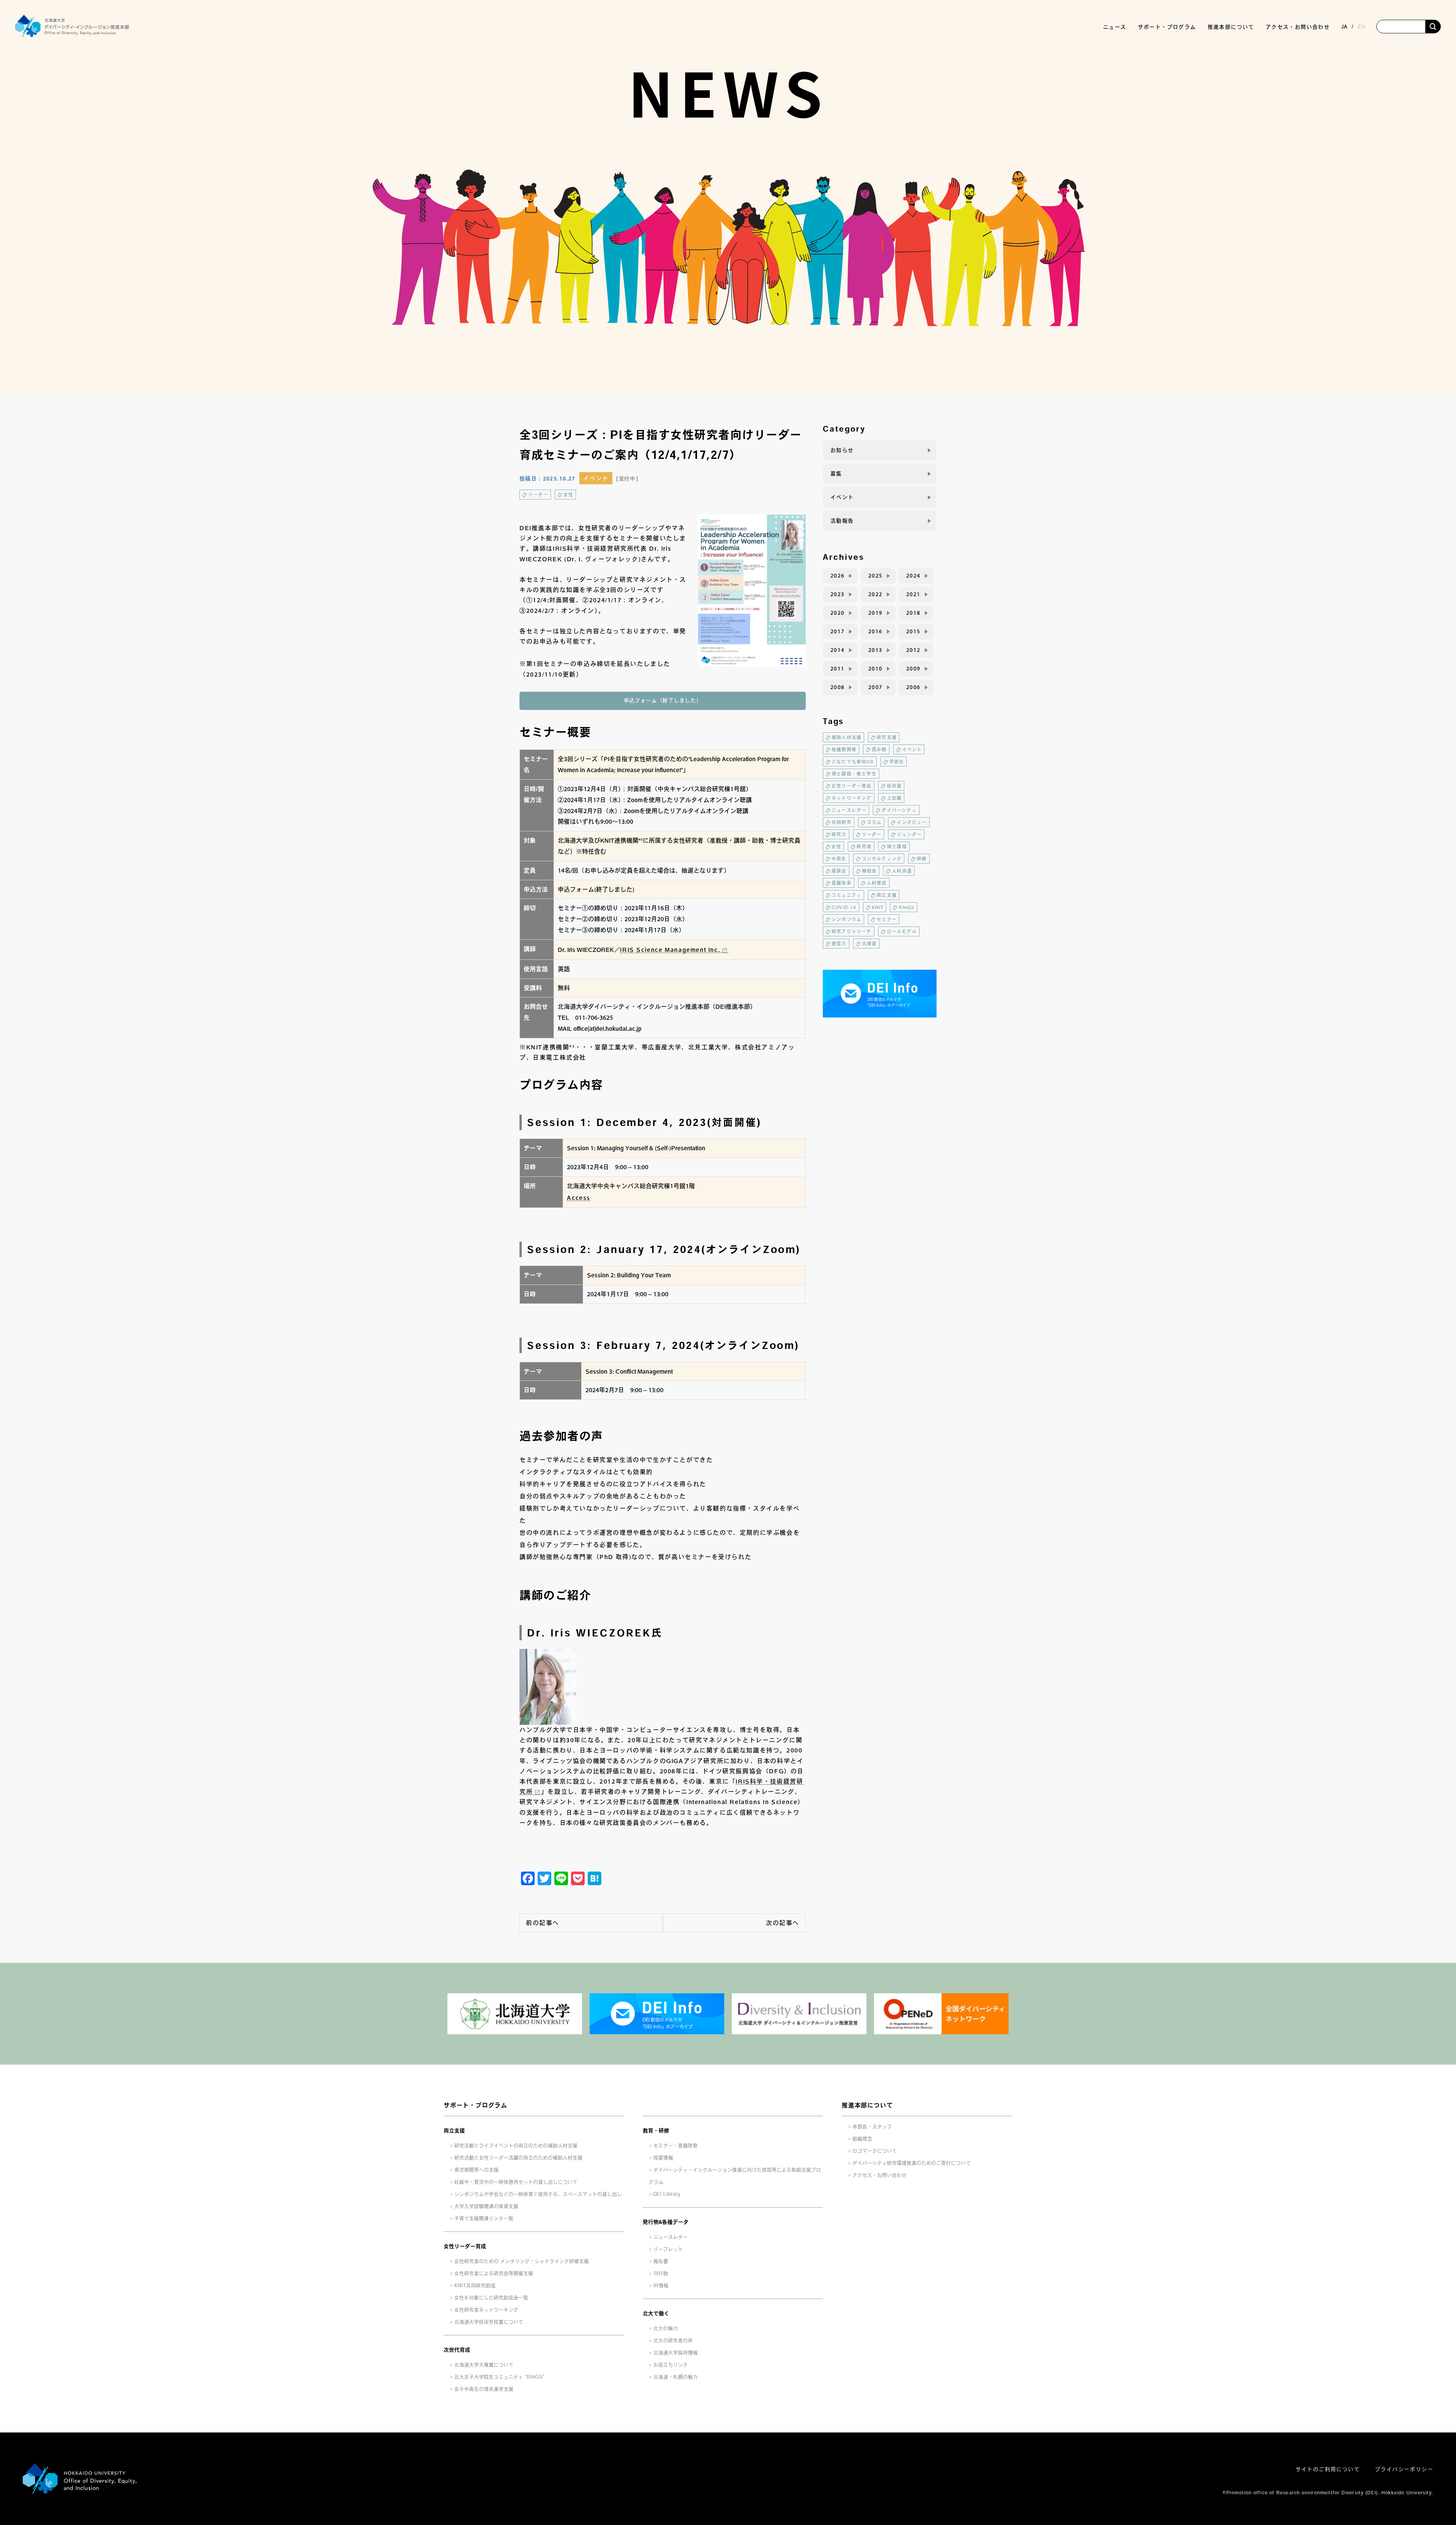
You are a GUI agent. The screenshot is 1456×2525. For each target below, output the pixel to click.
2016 (875, 631)
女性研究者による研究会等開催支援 (494, 2273)
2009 (913, 669)
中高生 (839, 859)
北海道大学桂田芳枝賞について (489, 2322)
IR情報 (661, 2286)
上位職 (894, 798)
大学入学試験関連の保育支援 (486, 2206)
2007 (875, 687)
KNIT (878, 907)
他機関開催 (844, 749)
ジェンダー (909, 834)
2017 (838, 631)
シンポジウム (846, 919)
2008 (838, 687)
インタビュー (912, 822)
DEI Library (667, 2194)
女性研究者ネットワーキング (486, 2310)
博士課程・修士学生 (854, 774)
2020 (838, 613)
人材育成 (877, 883)
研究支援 (887, 737)
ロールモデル (902, 931)
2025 (875, 576)
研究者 (864, 846)
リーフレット (668, 2249)
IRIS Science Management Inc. (670, 950)
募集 (836, 474)
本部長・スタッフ (872, 2127)
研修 (922, 859)
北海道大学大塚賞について (484, 2365)
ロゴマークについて (875, 2151)
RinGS (907, 907)
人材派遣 (902, 871)
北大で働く (656, 2313)
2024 (913, 576)
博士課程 (897, 846)
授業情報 (663, 2158)
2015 (913, 631)
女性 (568, 495)
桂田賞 (894, 786)
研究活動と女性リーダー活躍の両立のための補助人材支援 (518, 2158)
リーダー (538, 495)
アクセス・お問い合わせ (1298, 27)
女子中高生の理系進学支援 (484, 2389)
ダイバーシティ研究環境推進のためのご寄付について (912, 2163)
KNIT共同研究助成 (475, 2286)
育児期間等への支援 (476, 2170)
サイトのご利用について (1328, 2469)
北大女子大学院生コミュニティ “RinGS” (499, 2377)
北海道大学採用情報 (675, 2353)
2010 (875, 669)
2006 (913, 687)
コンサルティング (882, 859)
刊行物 (661, 2273)
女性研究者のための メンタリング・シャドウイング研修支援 (522, 2261)
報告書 (661, 2261)
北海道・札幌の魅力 (675, 2377)
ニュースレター (849, 810)
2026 (838, 576)
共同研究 (842, 822)
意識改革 (842, 883)
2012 (913, 650)
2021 (913, 594)
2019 (875, 613)
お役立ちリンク (671, 2365)
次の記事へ (783, 1923)
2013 (875, 650)
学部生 (897, 762)
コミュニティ (846, 895)
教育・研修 (656, 2131)
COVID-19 (844, 907)
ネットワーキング (852, 798)
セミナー (887, 919)
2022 (875, 594)
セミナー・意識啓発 (675, 2146)
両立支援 (887, 895)
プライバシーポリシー (1404, 2469)
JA (1344, 27)
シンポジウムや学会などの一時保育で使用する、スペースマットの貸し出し (538, 2194)
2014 (838, 650)
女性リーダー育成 (852, 786)
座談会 (839, 871)
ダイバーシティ (899, 810)
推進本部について (867, 2105)
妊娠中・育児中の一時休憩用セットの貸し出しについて (516, 2182)
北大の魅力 (666, 2328)
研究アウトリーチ (852, 931)
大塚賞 (869, 944)
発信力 (839, 944)
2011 (838, 669)
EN (1361, 27)
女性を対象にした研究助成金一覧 (491, 2298)
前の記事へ (543, 1923)
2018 (913, 613)
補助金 (869, 871)
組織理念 (862, 2139)
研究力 (839, 834)
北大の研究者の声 (673, 2340)
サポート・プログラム (475, 2105)
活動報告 (842, 521)
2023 (838, 594)
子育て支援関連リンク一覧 (484, 2218)
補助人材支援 (846, 737)
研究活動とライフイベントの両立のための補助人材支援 (516, 2146)
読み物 (879, 749)
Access (579, 1198)
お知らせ (842, 450)
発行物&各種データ (666, 2222)
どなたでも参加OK (853, 762)
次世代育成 (457, 2350)
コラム (874, 822)
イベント (596, 478)
